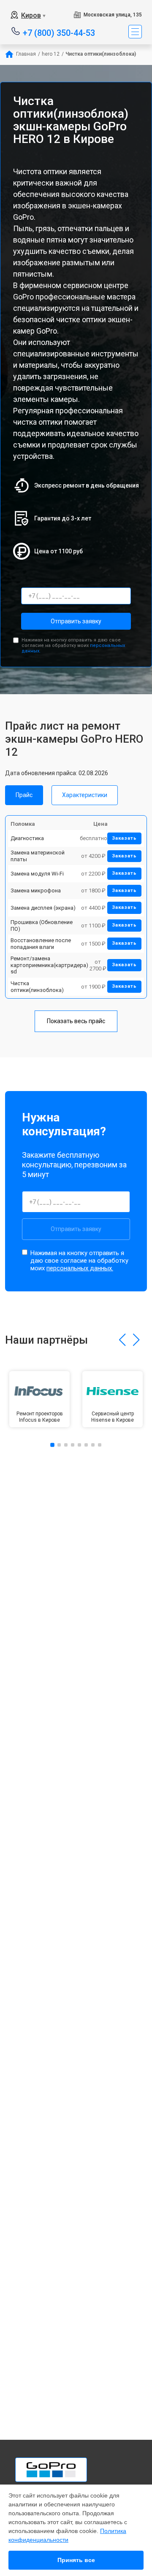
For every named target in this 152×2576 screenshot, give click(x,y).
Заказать (124, 838)
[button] (122, 1340)
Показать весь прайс (76, 1021)
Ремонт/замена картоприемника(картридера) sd (49, 965)
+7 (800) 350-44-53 (59, 32)
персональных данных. (80, 1268)
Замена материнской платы (38, 856)
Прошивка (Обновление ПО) (42, 926)
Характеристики (85, 795)
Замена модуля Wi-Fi (37, 874)
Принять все (76, 2560)
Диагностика (27, 838)
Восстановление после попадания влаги (41, 944)
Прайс (24, 795)
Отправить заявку (76, 621)
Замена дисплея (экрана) (43, 908)
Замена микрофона (36, 891)
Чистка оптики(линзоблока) (37, 987)
